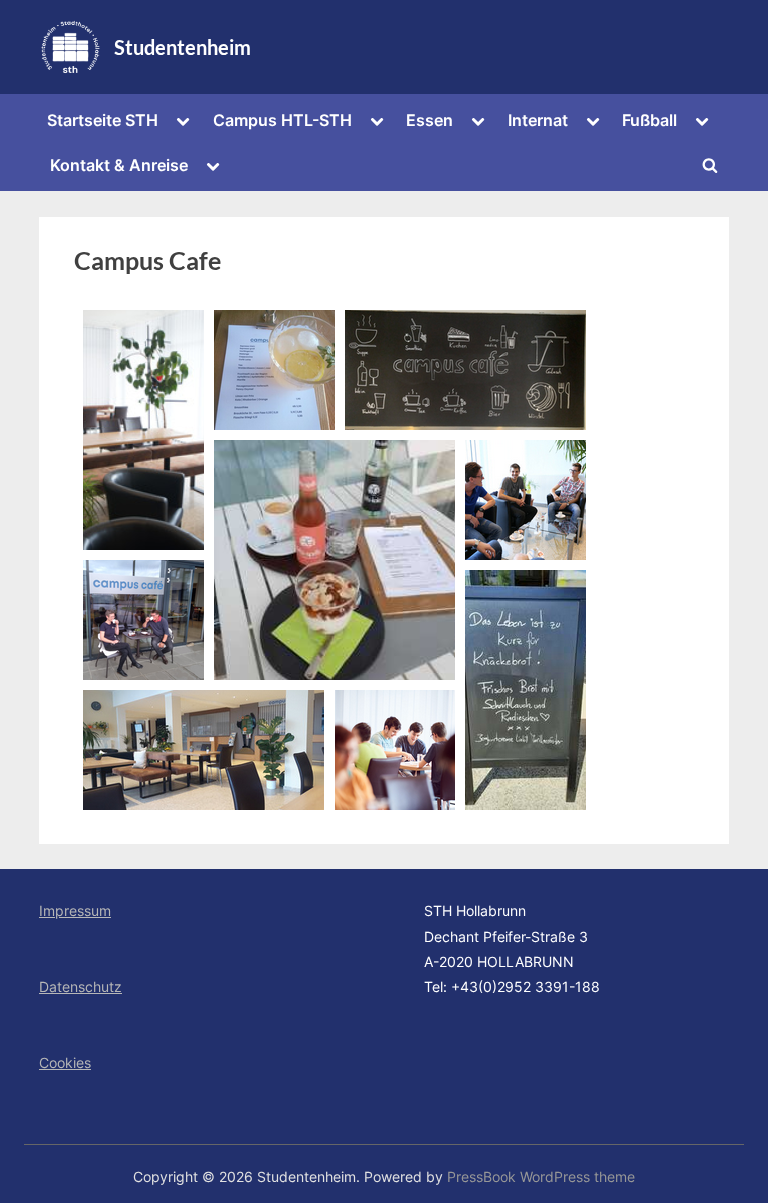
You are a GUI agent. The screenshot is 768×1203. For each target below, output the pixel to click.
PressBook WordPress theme (541, 1177)
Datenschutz (80, 986)
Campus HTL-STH (282, 120)
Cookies (65, 1062)
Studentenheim (182, 47)
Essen (429, 120)
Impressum (75, 910)
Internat (538, 120)
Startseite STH (102, 120)
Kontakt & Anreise (119, 165)
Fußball (649, 120)
